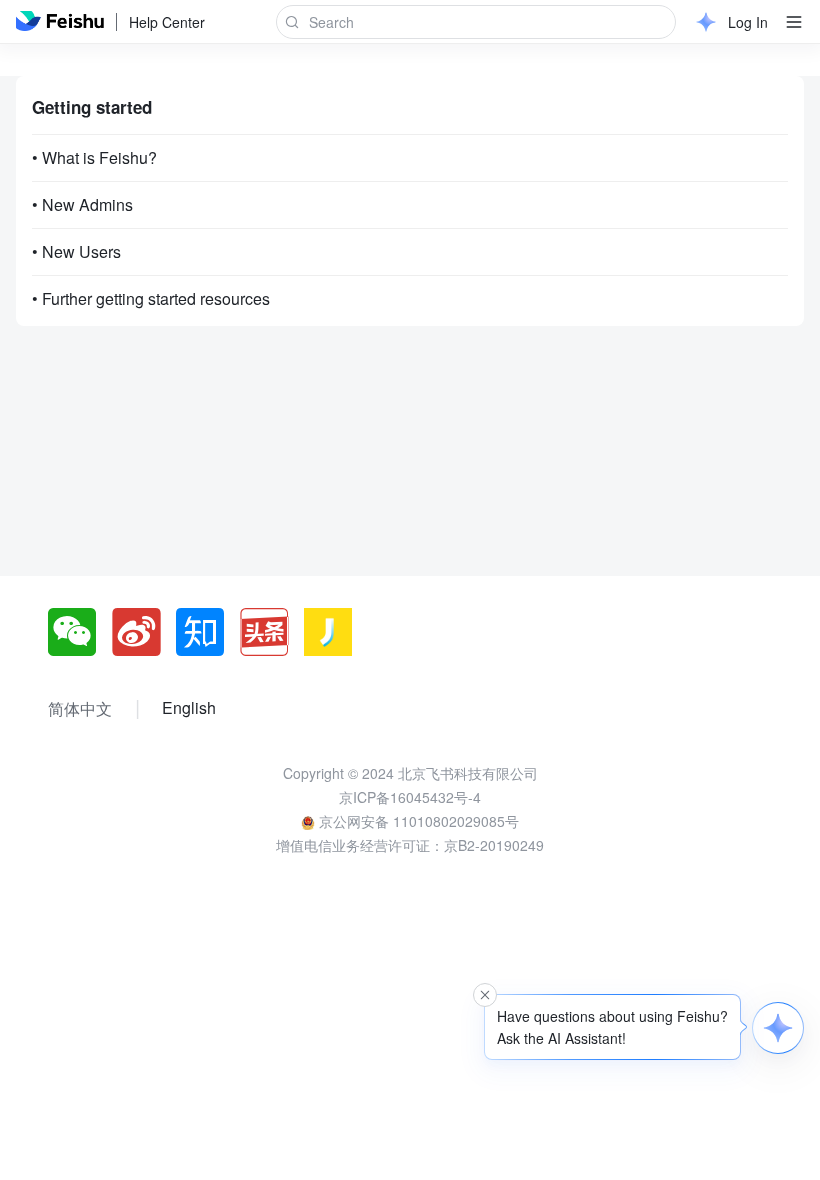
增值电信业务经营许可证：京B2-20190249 (410, 845)
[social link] (80, 632)
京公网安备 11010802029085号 (417, 821)
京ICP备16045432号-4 (410, 797)
